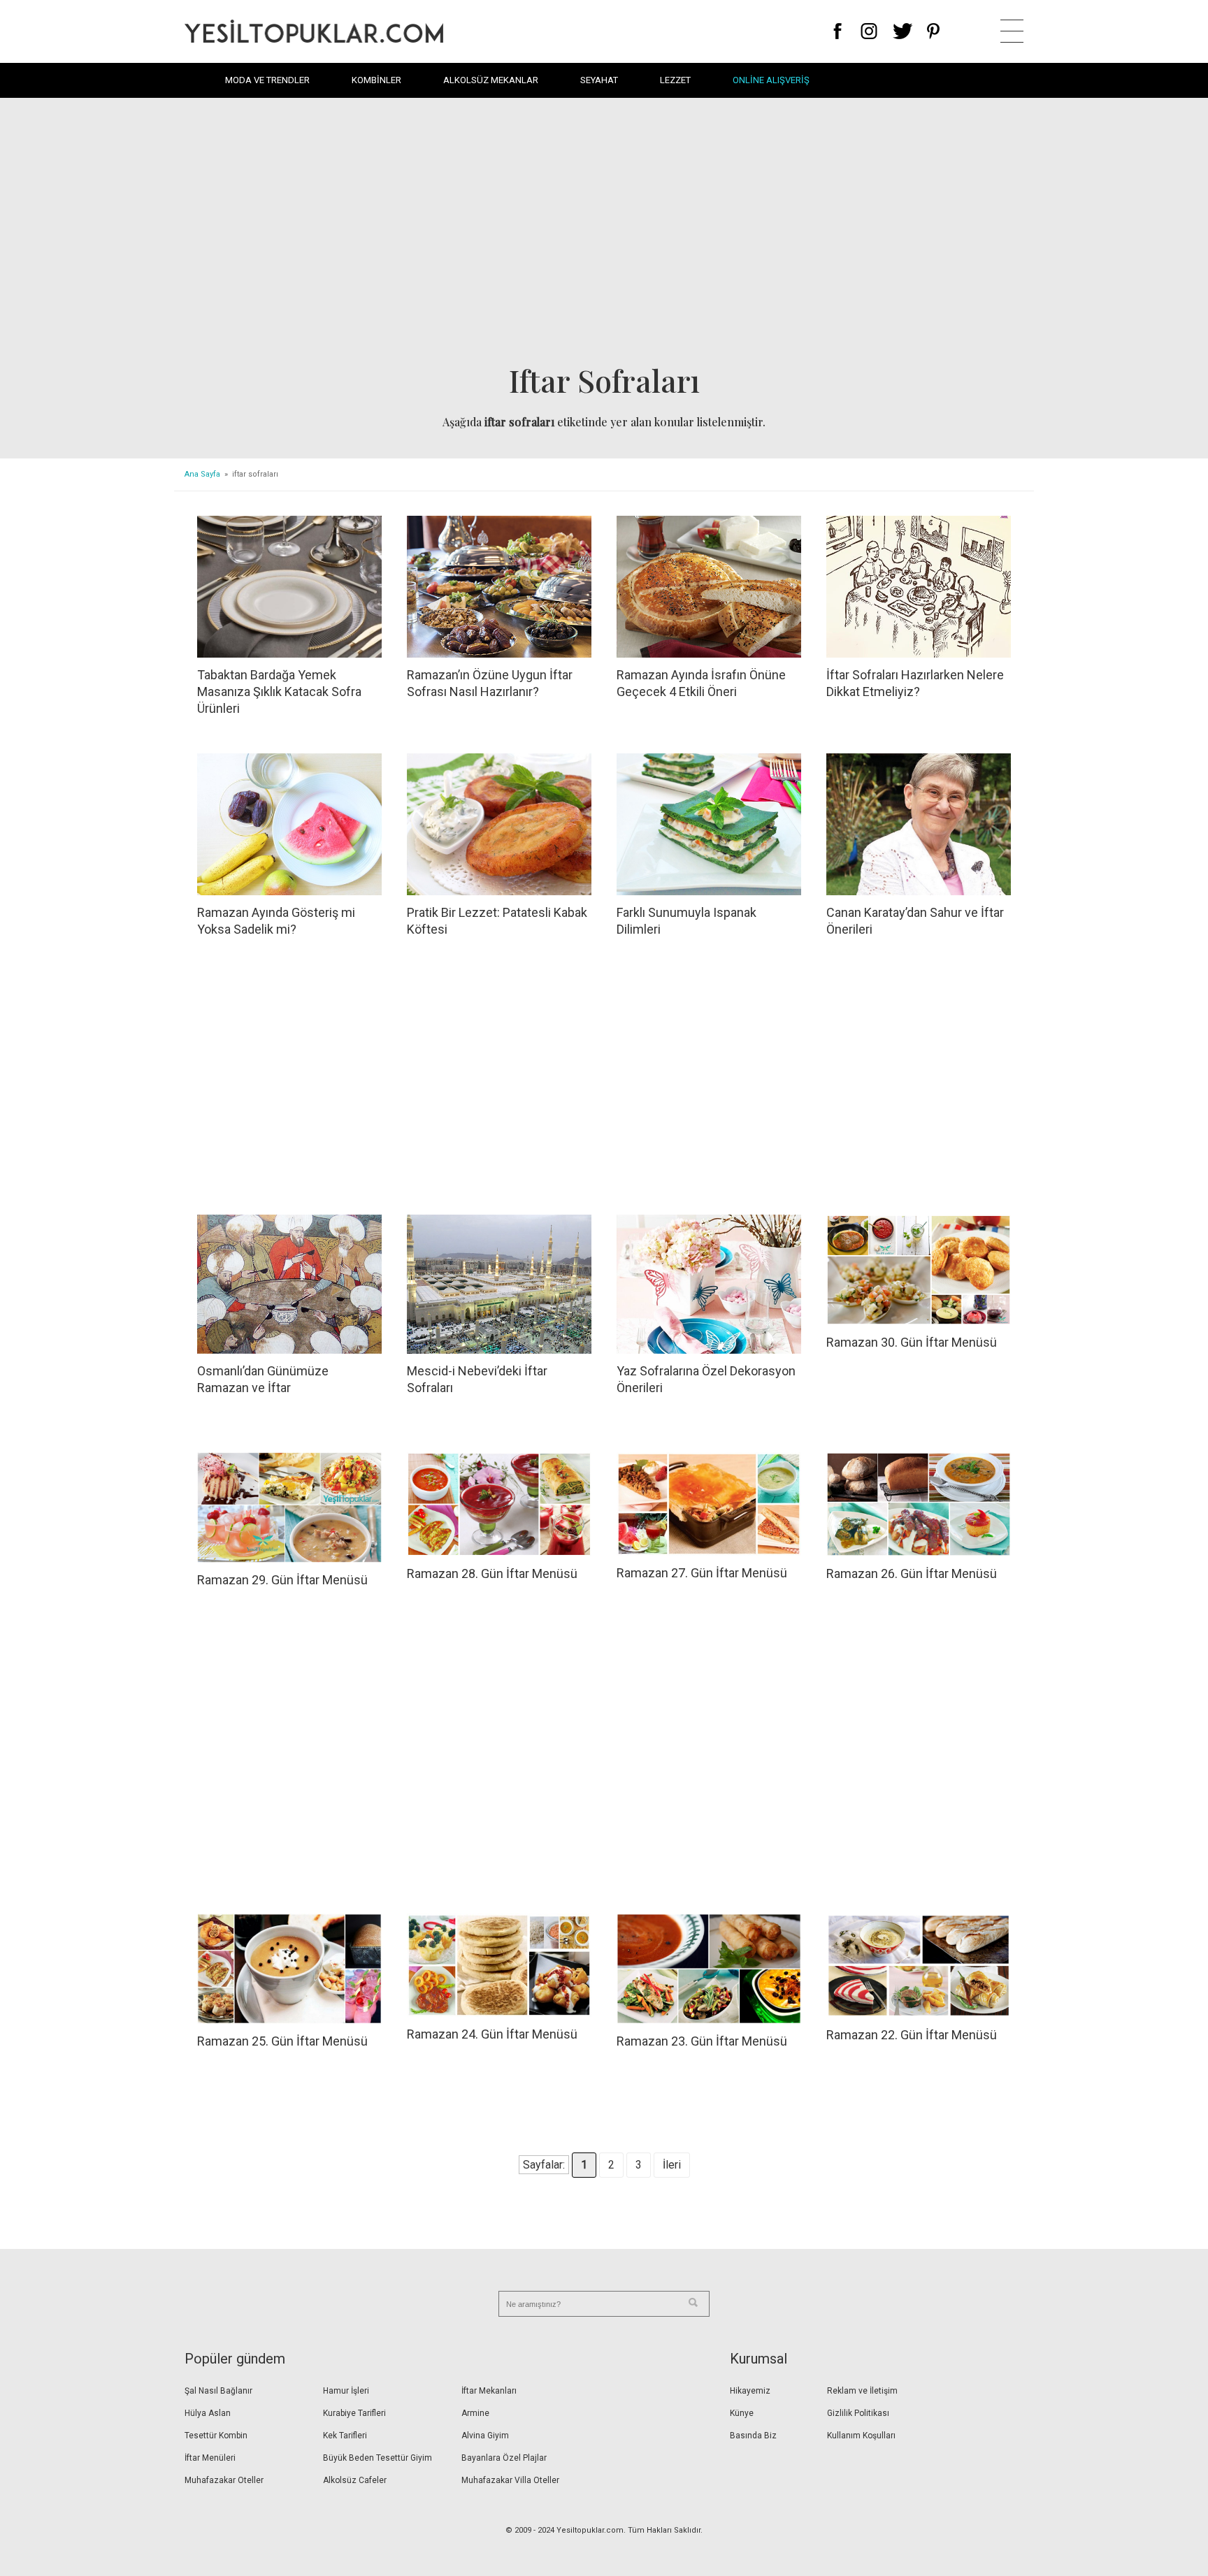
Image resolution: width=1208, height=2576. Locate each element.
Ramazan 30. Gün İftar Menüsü (912, 1342)
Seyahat (599, 80)
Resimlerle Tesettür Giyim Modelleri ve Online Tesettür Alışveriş (314, 31)
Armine (475, 2413)
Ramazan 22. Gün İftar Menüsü (912, 2035)
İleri (672, 2165)
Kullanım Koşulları (861, 2436)
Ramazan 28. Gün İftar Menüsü (492, 1573)
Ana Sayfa (202, 474)
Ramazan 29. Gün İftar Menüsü (282, 1580)
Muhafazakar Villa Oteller (510, 2480)
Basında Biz (753, 2436)
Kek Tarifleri (345, 2436)
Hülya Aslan (208, 2413)
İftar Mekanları (489, 2391)
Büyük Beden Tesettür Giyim (377, 2458)
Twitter (903, 31)
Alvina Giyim (485, 2436)
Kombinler (376, 80)
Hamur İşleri (346, 2391)
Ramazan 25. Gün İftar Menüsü (282, 2041)
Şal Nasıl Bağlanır (218, 2391)
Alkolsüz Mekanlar (491, 80)
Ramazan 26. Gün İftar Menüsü (912, 1573)
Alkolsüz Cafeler (355, 2480)
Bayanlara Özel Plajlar (504, 2458)
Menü (1012, 31)
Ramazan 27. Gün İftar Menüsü (702, 1573)
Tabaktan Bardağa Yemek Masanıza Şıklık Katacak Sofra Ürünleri (279, 692)
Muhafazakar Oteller (224, 2480)
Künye (742, 2413)
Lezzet (675, 80)
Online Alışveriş (771, 80)
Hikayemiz (750, 2391)
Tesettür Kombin (216, 2436)
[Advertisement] (604, 235)
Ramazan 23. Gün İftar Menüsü (702, 2041)
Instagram (869, 31)
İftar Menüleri (210, 2458)
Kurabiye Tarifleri (354, 2413)
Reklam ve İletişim (862, 2391)
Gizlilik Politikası (858, 2413)
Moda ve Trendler (267, 80)
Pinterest (934, 31)
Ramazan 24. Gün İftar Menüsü (492, 2034)
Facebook (838, 31)
